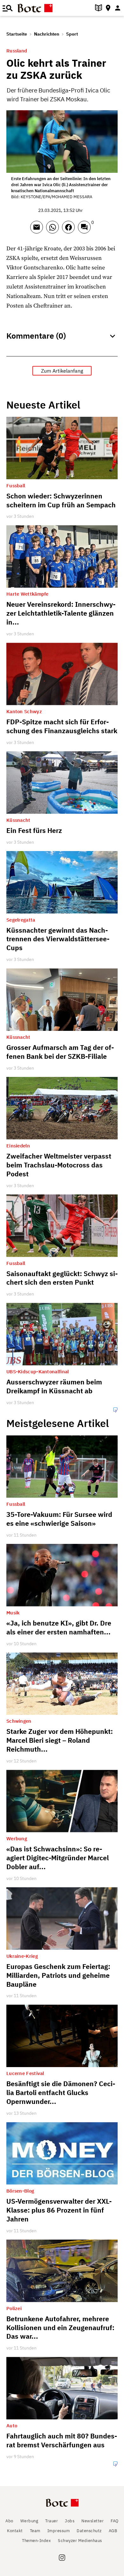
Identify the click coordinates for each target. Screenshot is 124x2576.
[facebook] (70, 230)
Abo (9, 2521)
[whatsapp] (54, 230)
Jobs (70, 2521)
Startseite (17, 34)
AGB (113, 2531)
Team (35, 2531)
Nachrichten (47, 34)
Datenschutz (89, 2531)
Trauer (52, 2521)
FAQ (115, 2521)
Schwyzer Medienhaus (80, 2541)
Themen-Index (36, 2541)
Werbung (29, 2521)
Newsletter (93, 2521)
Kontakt (15, 2531)
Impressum (59, 2531)
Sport (72, 34)
